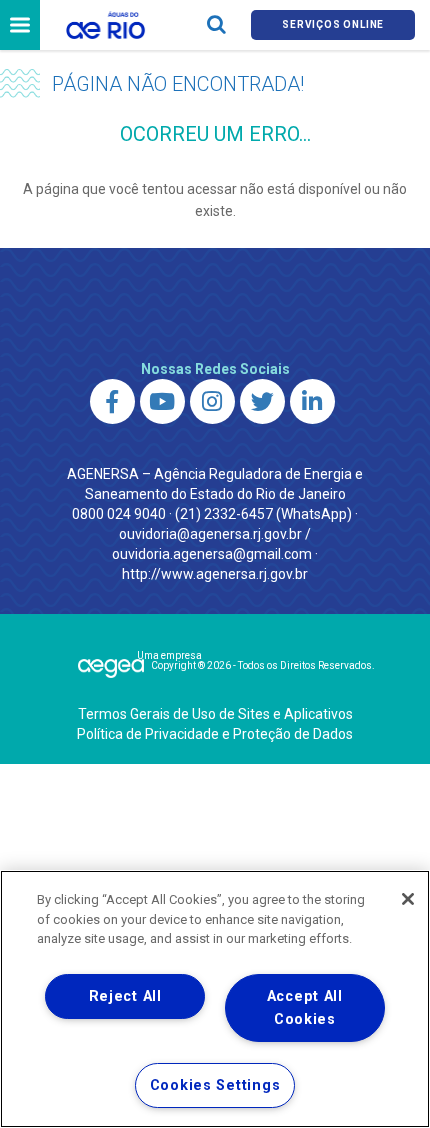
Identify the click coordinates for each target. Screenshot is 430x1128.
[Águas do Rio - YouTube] (162, 401)
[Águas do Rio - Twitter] (262, 401)
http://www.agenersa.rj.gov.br (215, 574)
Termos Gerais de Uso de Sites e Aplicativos (215, 714)
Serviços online (333, 24)
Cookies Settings (215, 1085)
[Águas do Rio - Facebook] (112, 401)
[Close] (408, 899)
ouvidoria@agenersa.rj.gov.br (210, 534)
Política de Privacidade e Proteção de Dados (215, 734)
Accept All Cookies (305, 1008)
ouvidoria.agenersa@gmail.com (212, 554)
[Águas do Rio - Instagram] (212, 401)
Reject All (125, 996)
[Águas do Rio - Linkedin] (312, 401)
